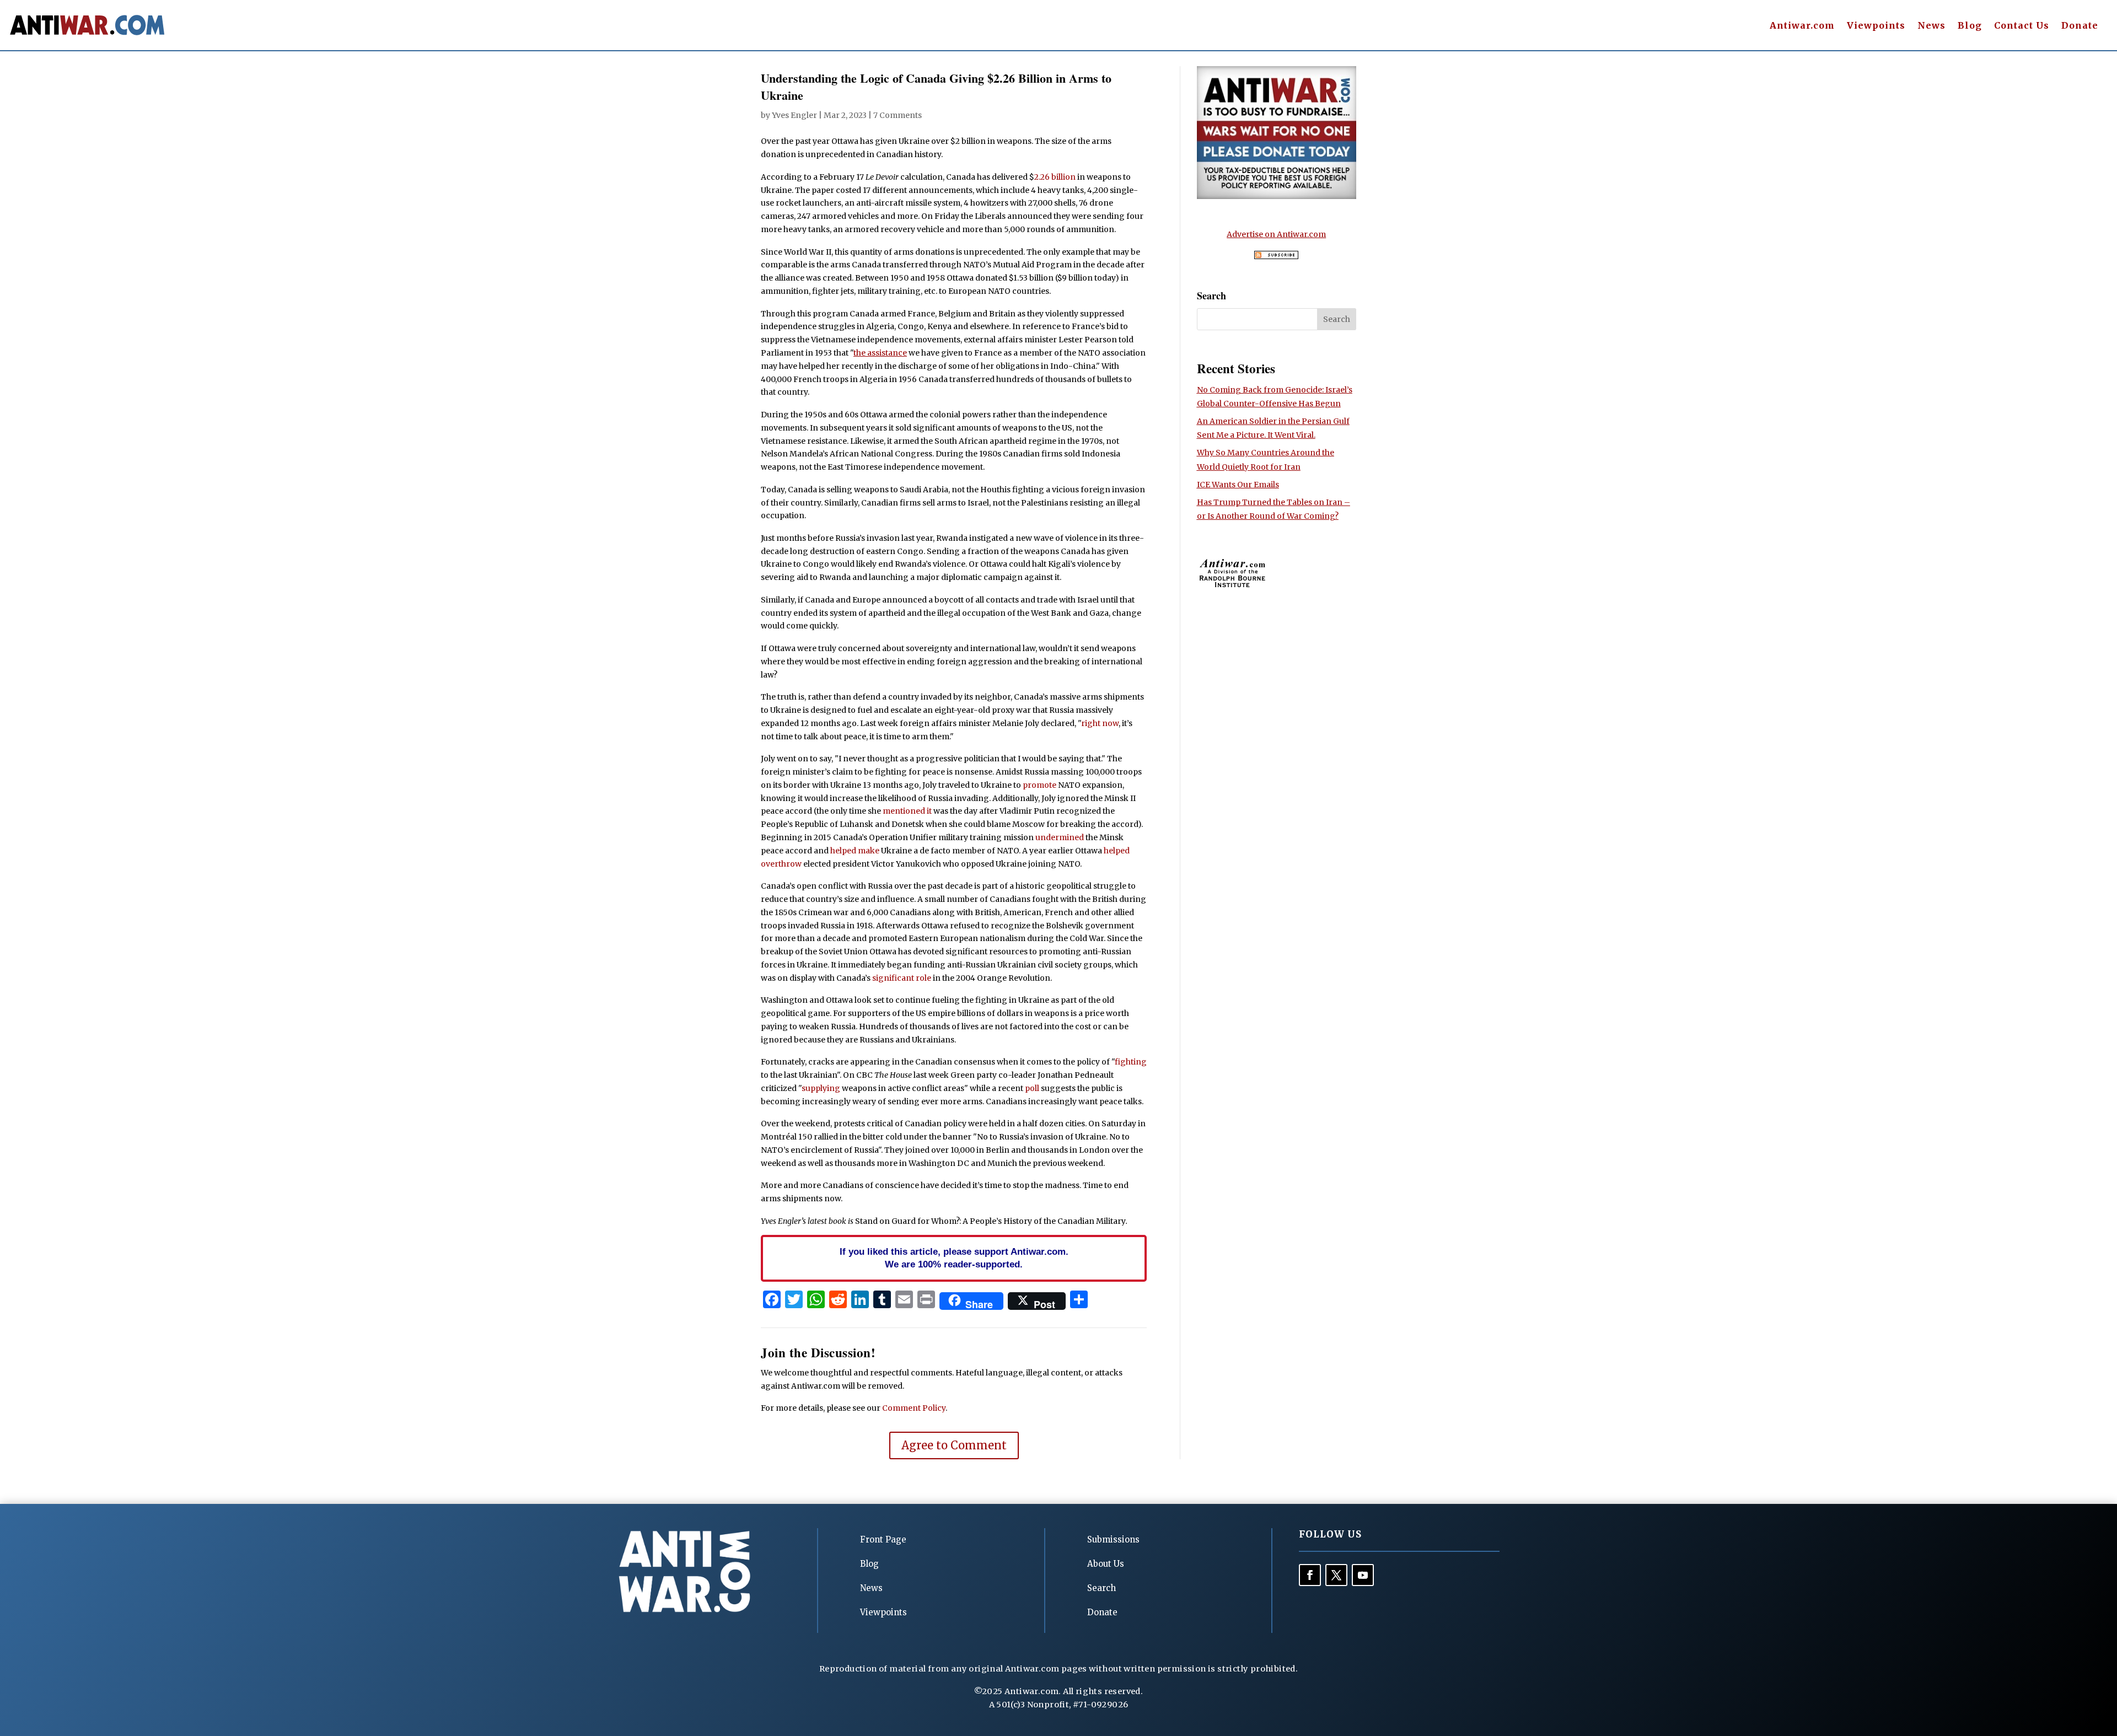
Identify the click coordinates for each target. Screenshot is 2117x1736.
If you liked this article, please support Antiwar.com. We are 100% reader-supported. (954, 1258)
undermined (1060, 837)
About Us (1106, 1564)
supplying (821, 1088)
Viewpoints (1876, 26)
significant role (902, 978)
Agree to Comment (954, 1445)
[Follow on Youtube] (1363, 1575)
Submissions (1113, 1539)
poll (1032, 1088)
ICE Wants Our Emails (1238, 485)
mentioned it (907, 811)
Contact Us (2022, 26)
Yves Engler (794, 115)
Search (1102, 1588)
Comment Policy (914, 1408)
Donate (2080, 26)
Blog (1970, 26)
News (1931, 26)
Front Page (883, 1539)
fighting (1131, 1062)
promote (1039, 785)
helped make (855, 851)
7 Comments (898, 115)
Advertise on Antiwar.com (1276, 234)
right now (1100, 723)
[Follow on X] (1336, 1575)
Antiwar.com (1802, 26)
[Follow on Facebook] (1310, 1575)
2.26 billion (1055, 177)
